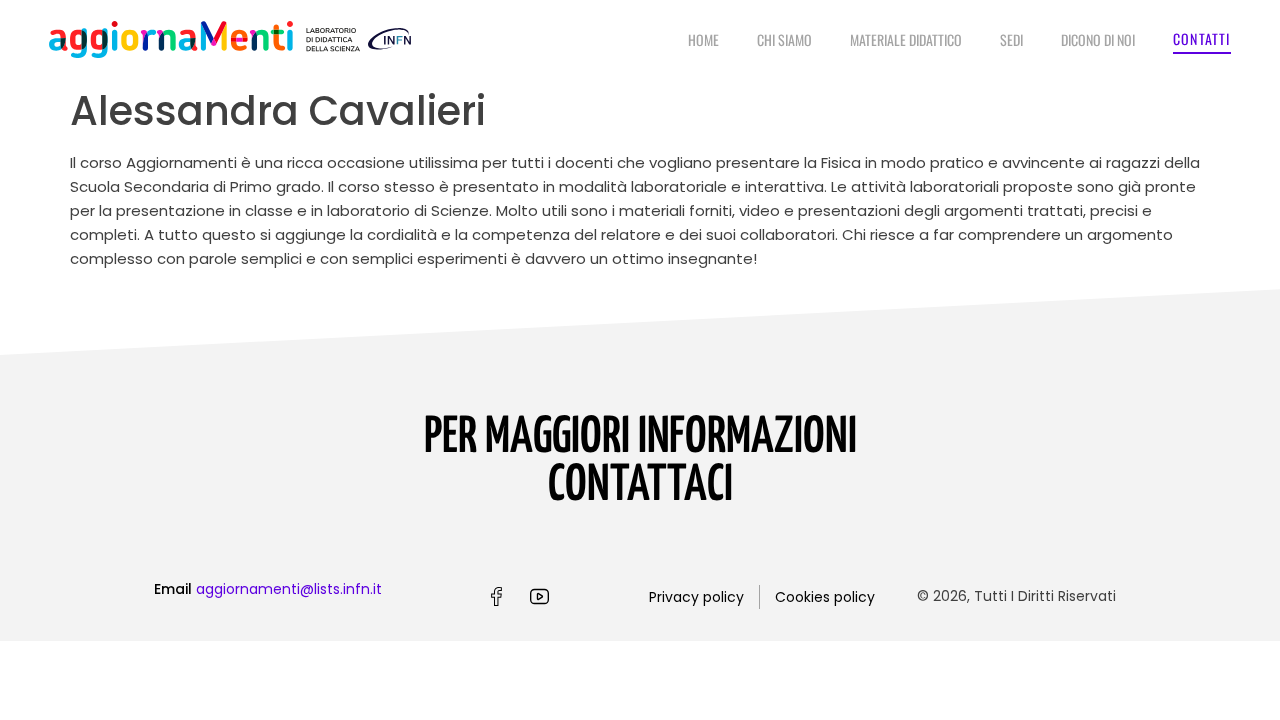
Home (703, 39)
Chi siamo (784, 39)
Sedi (1011, 39)
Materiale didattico (906, 39)
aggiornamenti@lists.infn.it (289, 589)
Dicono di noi (1098, 39)
